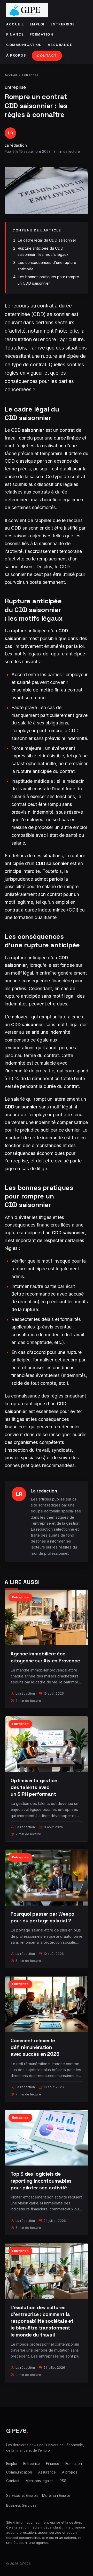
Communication (24, 45)
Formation (42, 34)
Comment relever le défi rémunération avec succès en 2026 (35, 2047)
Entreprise (63, 24)
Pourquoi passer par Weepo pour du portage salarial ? (42, 1917)
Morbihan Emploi (56, 2496)
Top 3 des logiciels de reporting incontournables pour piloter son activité (41, 2181)
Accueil (15, 24)
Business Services (21, 2505)
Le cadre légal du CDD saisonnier (47, 240)
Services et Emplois (22, 2496)
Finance (15, 34)
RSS (63, 2481)
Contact (47, 56)
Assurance (60, 45)
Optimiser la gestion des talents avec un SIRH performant (34, 1787)
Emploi (37, 24)
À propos (16, 55)
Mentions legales (40, 2481)
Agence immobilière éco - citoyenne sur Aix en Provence (45, 1657)
